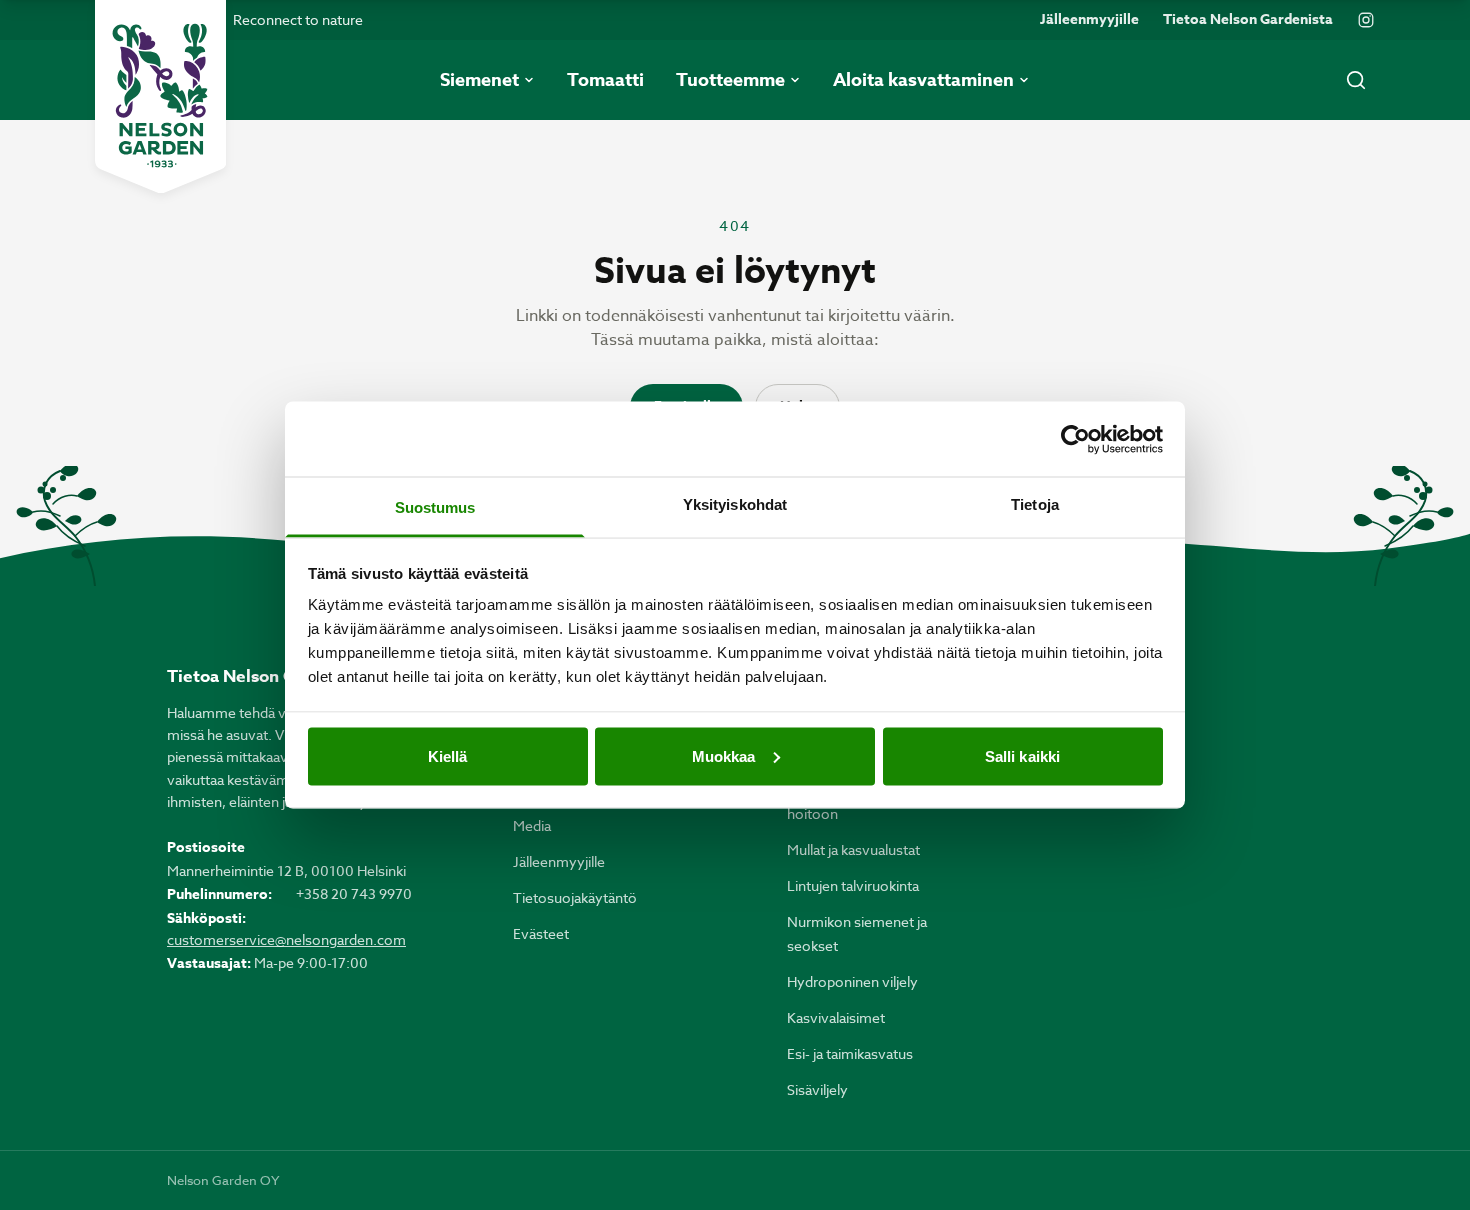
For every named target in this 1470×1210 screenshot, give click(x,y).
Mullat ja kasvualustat (853, 849)
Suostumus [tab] (435, 507)
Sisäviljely (817, 1089)
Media (532, 825)
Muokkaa (724, 755)
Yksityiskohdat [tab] (735, 504)
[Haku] (1356, 80)
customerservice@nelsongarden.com (286, 939)
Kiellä (448, 755)
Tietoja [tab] (1035, 504)
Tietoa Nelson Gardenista (1248, 20)
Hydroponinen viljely (852, 981)
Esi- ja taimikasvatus (850, 1053)
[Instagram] (1366, 20)
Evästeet (541, 933)
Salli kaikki (1022, 755)
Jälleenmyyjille (1089, 20)
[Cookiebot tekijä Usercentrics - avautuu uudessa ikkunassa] (1075, 439)
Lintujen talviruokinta (853, 885)
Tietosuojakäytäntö (575, 897)
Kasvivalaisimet (836, 1017)
